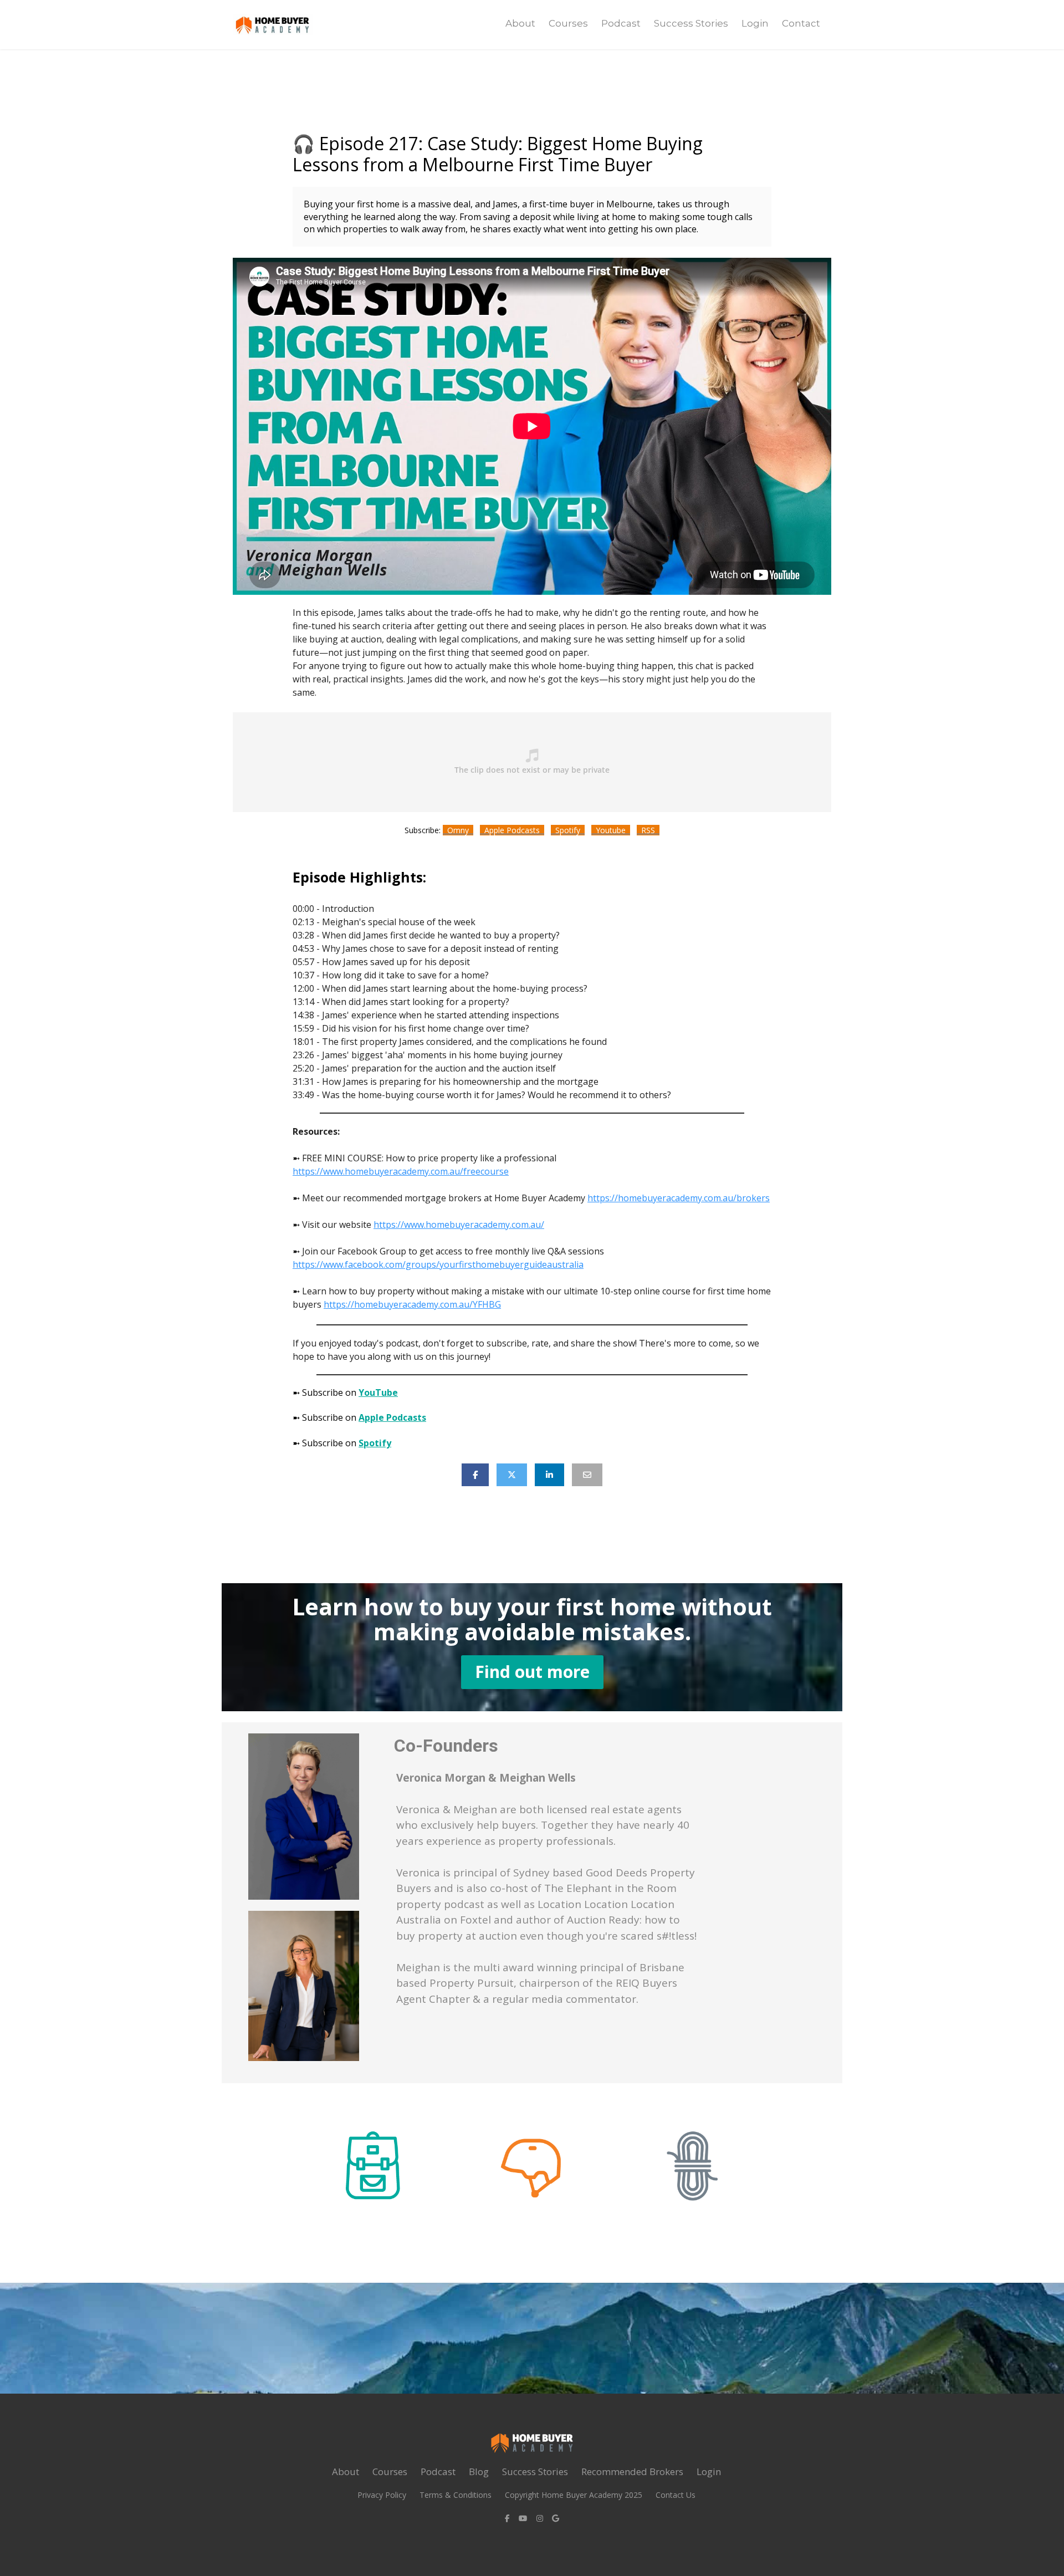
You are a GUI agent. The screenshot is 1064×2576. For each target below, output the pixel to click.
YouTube (378, 1392)
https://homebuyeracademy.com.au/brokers (679, 1198)
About (520, 23)
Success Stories (691, 23)
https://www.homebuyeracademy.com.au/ (459, 1225)
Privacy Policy (382, 2495)
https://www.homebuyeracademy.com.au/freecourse (401, 1171)
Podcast (621, 23)
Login (755, 23)
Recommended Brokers (632, 2472)
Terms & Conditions (456, 2495)
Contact (801, 23)
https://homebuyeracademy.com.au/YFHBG (412, 1304)
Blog (479, 2472)
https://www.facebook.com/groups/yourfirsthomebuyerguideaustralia (438, 1264)
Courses (568, 23)
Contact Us (676, 2495)
